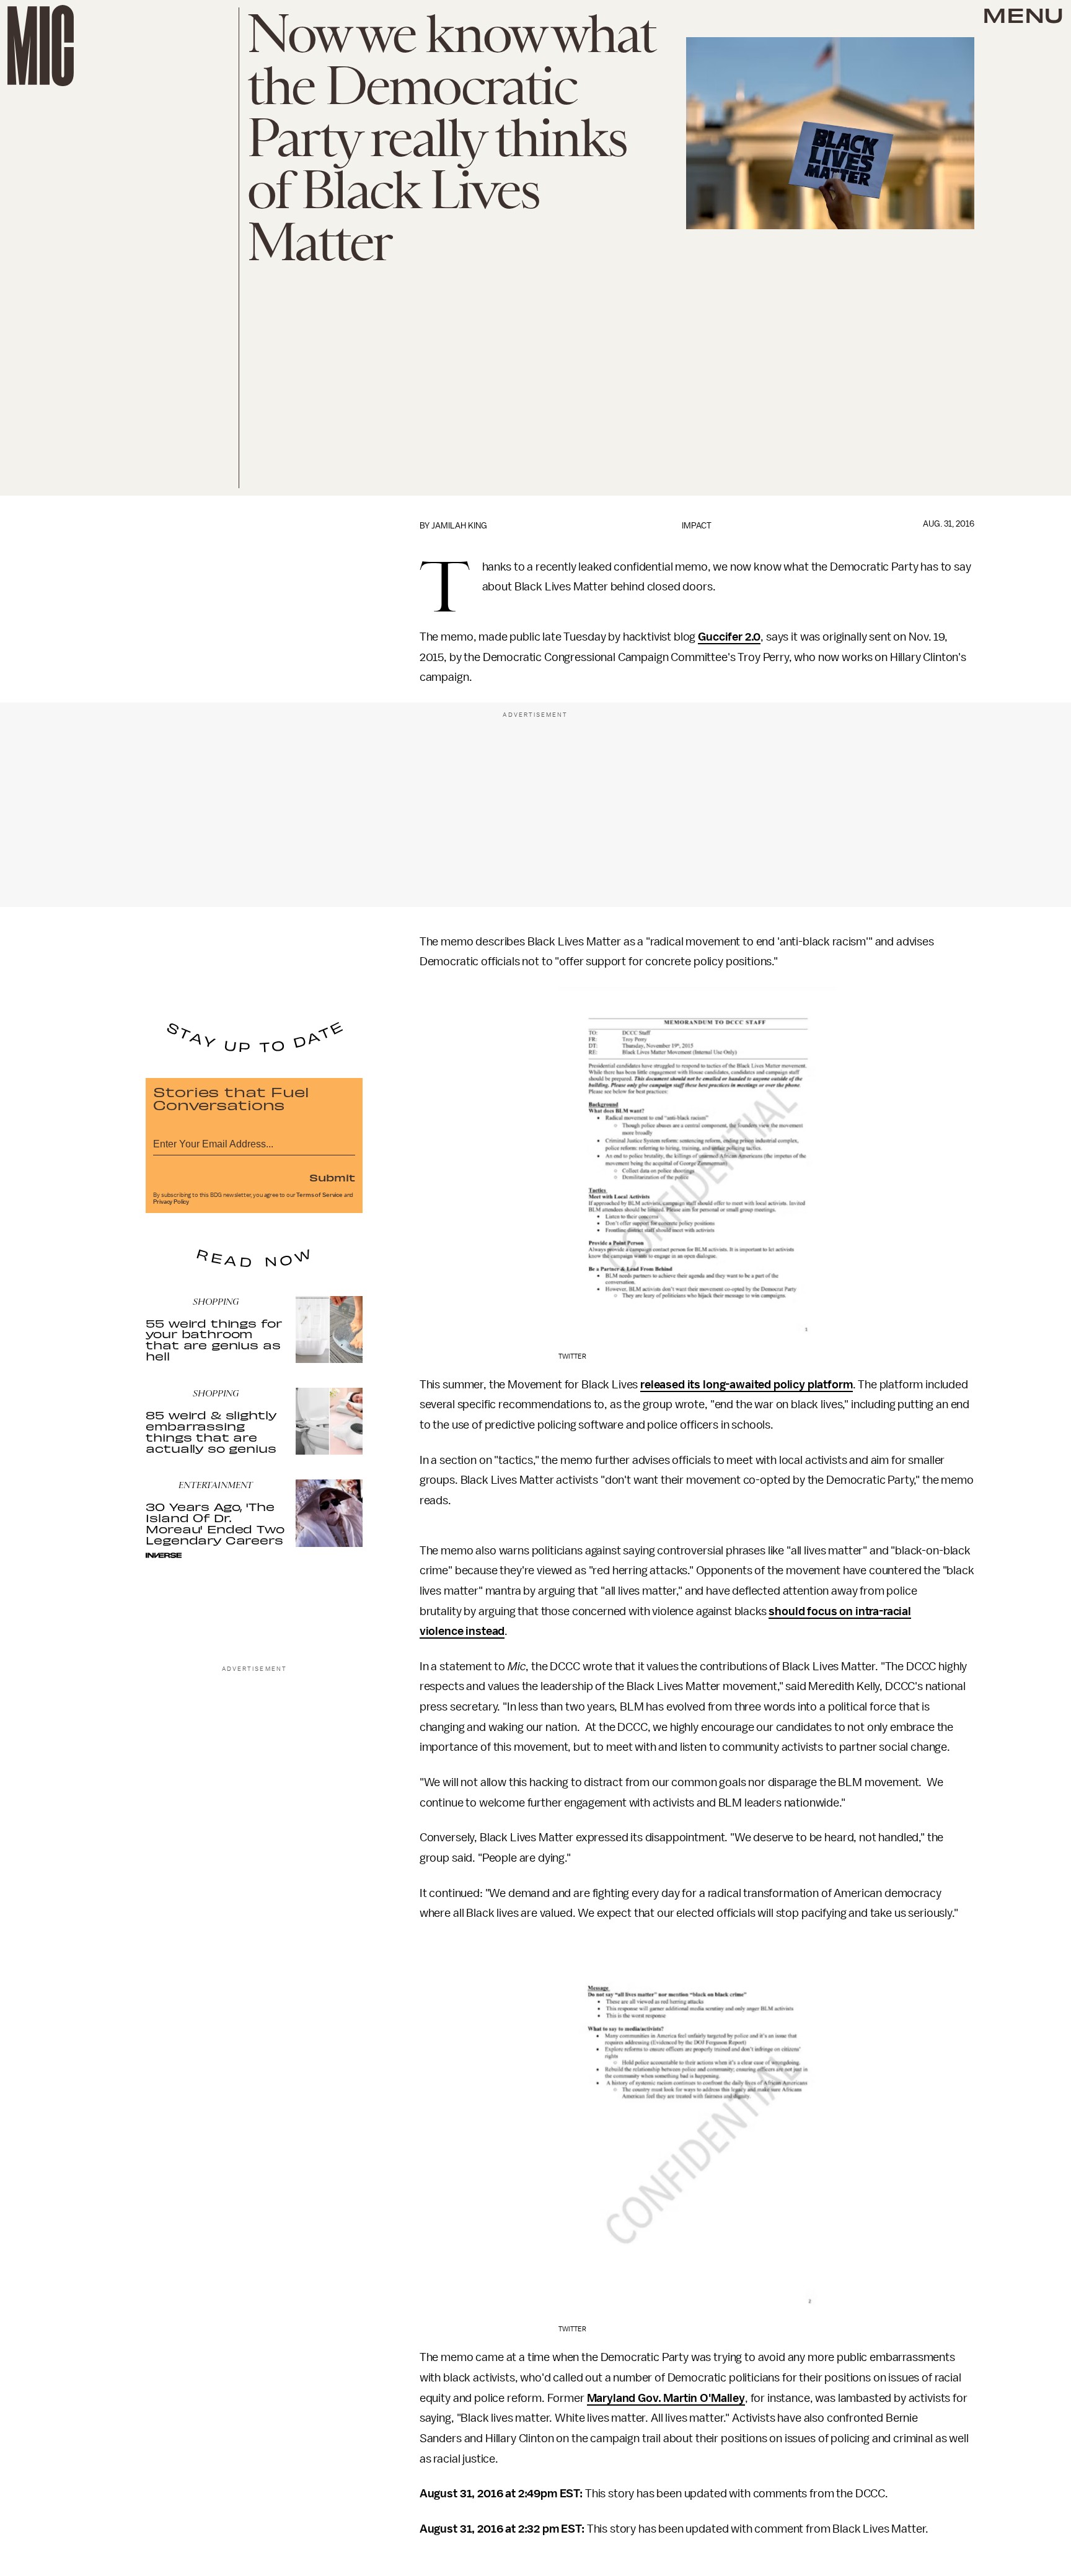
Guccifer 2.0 (729, 637)
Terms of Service (319, 1195)
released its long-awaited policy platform (746, 1385)
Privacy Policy (171, 1202)
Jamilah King (459, 526)
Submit (332, 1177)
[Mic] (41, 46)
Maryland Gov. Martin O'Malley (666, 2398)
